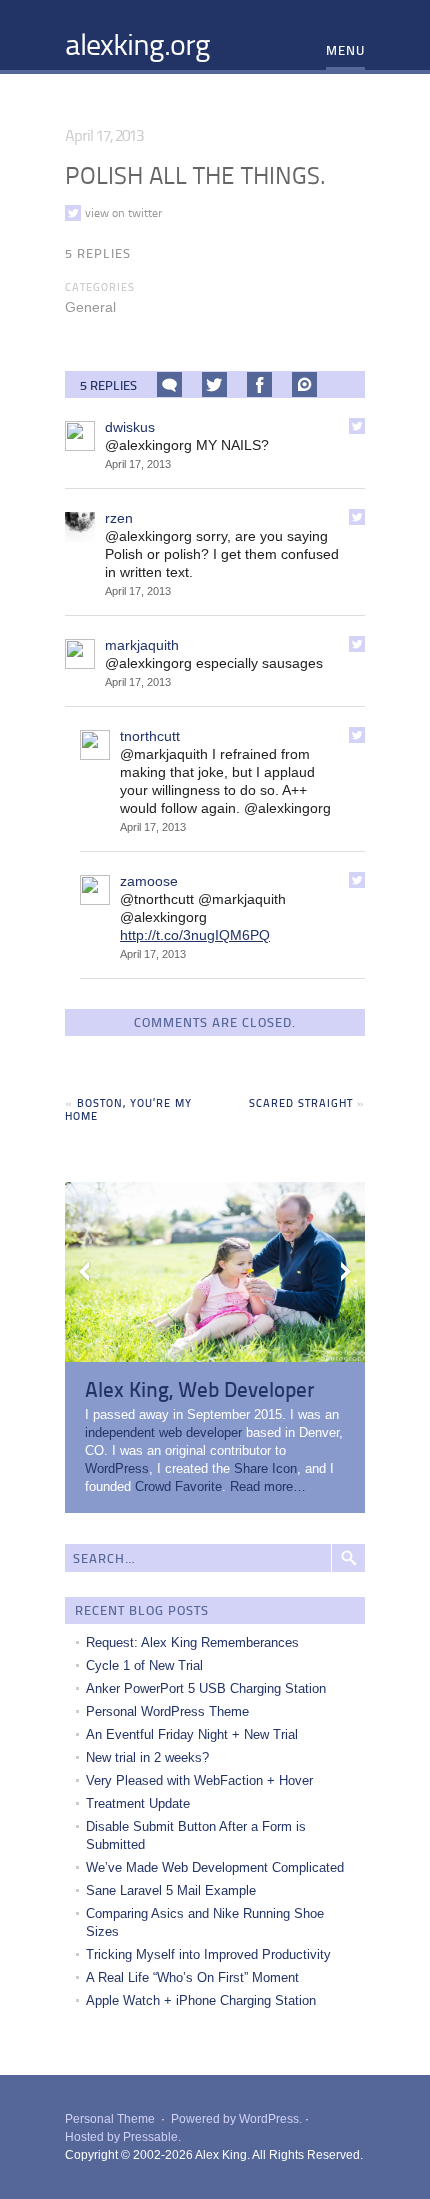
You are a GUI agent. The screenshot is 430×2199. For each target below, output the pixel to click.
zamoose (149, 881)
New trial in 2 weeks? (147, 1757)
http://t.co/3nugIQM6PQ (195, 935)
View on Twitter (123, 213)
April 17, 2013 (138, 464)
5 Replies (98, 253)
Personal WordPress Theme (167, 1711)
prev (85, 1272)
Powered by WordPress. (236, 2119)
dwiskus (130, 427)
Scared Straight (301, 1102)
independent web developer (163, 1432)
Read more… (268, 1486)
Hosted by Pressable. (123, 2137)
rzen (119, 518)
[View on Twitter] (357, 426)
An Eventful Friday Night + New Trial (192, 1734)
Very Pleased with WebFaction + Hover (199, 1780)
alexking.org (137, 43)
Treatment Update (138, 1803)
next (345, 1272)
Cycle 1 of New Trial (144, 1665)
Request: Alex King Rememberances (192, 1642)
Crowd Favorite (178, 1486)
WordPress (117, 1468)
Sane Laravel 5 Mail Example (171, 1890)
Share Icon (265, 1468)
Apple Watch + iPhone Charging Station (201, 2000)
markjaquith (142, 645)
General (90, 307)
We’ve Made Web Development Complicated (215, 1867)
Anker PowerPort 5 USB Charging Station (206, 1688)
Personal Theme (110, 2119)
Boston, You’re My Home (128, 1109)
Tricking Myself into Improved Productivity (208, 1954)
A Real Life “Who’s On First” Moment (192, 1977)
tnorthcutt (150, 736)
